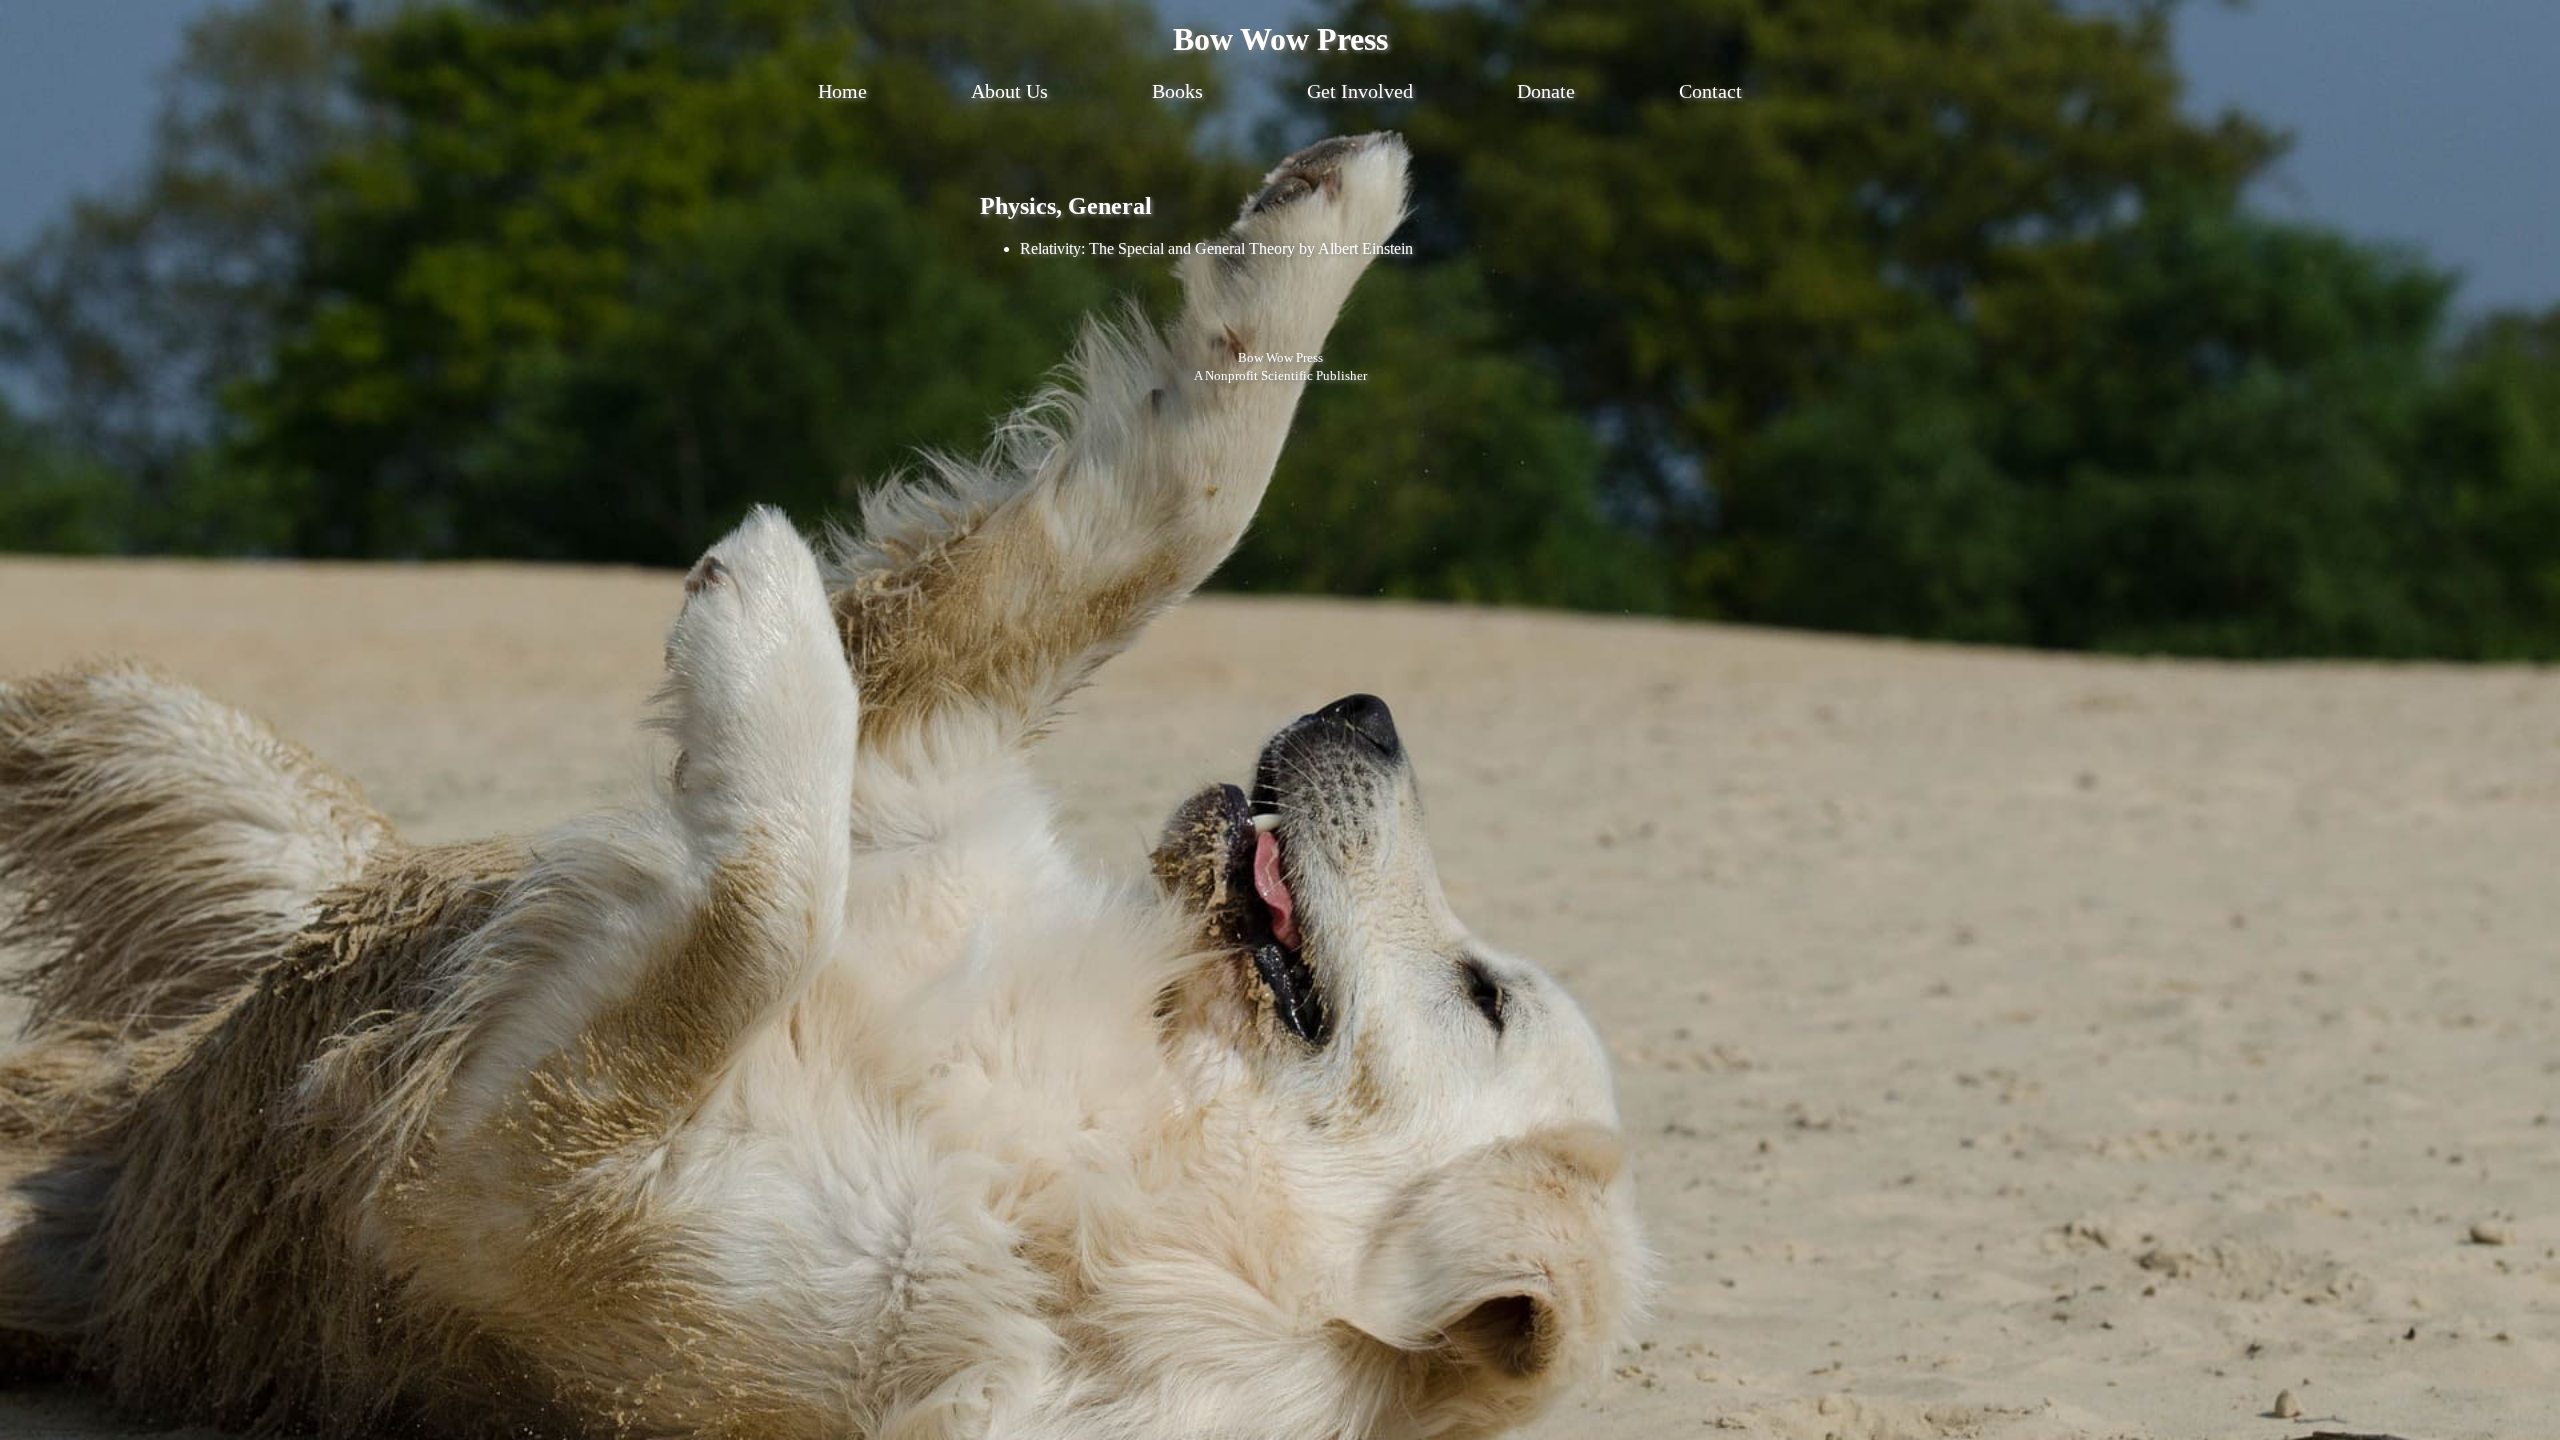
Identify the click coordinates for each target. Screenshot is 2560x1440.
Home (842, 91)
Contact (1710, 91)
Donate (1546, 91)
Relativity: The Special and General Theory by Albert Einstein (1216, 248)
